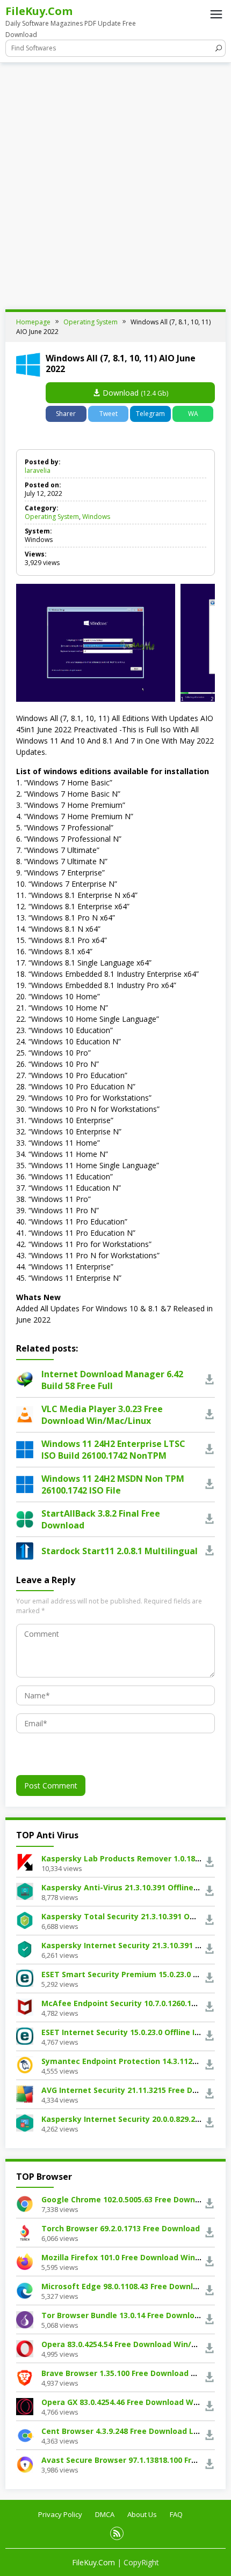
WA (193, 414)
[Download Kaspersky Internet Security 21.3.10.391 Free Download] (25, 1948)
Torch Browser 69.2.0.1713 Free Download (121, 2228)
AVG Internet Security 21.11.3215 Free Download (133, 2090)
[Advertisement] (115, 183)
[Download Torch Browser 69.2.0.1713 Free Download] (25, 2232)
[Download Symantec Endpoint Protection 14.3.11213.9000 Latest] (25, 2064)
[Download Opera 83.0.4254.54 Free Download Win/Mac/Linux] (25, 2348)
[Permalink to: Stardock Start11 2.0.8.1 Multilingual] (25, 1550)
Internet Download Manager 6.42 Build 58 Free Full (112, 1380)
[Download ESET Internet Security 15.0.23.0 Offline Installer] (25, 2035)
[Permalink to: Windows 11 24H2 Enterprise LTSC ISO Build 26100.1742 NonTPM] (25, 1448)
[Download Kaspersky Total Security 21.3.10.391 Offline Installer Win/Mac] (25, 1920)
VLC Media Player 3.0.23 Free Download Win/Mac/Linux (102, 1415)
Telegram (150, 414)
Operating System (52, 517)
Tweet (109, 414)
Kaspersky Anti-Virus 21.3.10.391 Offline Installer (135, 1887)
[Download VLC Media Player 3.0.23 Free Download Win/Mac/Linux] (210, 1415)
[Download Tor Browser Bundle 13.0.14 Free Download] (25, 2319)
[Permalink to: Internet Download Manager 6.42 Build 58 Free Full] (25, 1379)
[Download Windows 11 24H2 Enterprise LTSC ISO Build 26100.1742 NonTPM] (210, 1449)
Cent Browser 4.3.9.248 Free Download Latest (128, 2431)
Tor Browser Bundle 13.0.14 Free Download (123, 2315)
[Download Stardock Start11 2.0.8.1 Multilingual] (210, 1551)
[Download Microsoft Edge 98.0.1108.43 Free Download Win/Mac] (25, 2290)
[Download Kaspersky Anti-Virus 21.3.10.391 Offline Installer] (25, 1891)
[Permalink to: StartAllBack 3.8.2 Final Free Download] (25, 1518)
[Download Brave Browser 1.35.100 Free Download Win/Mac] (25, 2377)
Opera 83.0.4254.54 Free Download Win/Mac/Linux (136, 2344)
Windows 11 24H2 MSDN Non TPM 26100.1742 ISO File (113, 1484)
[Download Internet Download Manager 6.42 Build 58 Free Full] (210, 1380)
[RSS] (117, 2533)
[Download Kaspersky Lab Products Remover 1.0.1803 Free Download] (25, 1862)
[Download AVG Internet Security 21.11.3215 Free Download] (25, 2093)
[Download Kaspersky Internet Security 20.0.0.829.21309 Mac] (25, 2122)
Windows (96, 517)
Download (134, 393)
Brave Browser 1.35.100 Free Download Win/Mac (133, 2373)
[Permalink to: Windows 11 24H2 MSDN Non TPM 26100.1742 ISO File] (25, 1483)
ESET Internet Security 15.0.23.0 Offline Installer (133, 2032)
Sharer (66, 414)
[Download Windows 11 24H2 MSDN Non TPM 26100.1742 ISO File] (210, 1484)
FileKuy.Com (39, 11)
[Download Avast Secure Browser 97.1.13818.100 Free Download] (25, 2464)
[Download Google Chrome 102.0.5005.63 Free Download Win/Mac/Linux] (25, 2203)
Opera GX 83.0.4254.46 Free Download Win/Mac (131, 2402)
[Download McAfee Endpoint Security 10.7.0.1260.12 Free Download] (25, 2006)
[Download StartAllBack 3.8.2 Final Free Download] (210, 1519)
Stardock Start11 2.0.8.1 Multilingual (120, 1551)
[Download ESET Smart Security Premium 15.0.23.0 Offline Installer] (25, 1977)
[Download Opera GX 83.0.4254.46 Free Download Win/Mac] (25, 2406)
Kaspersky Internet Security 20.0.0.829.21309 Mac (136, 2119)
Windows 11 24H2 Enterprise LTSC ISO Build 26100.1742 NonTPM (113, 1450)
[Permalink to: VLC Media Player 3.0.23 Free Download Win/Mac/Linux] (25, 1413)
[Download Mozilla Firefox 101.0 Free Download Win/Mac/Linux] (25, 2261)
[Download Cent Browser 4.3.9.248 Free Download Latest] (25, 2435)
